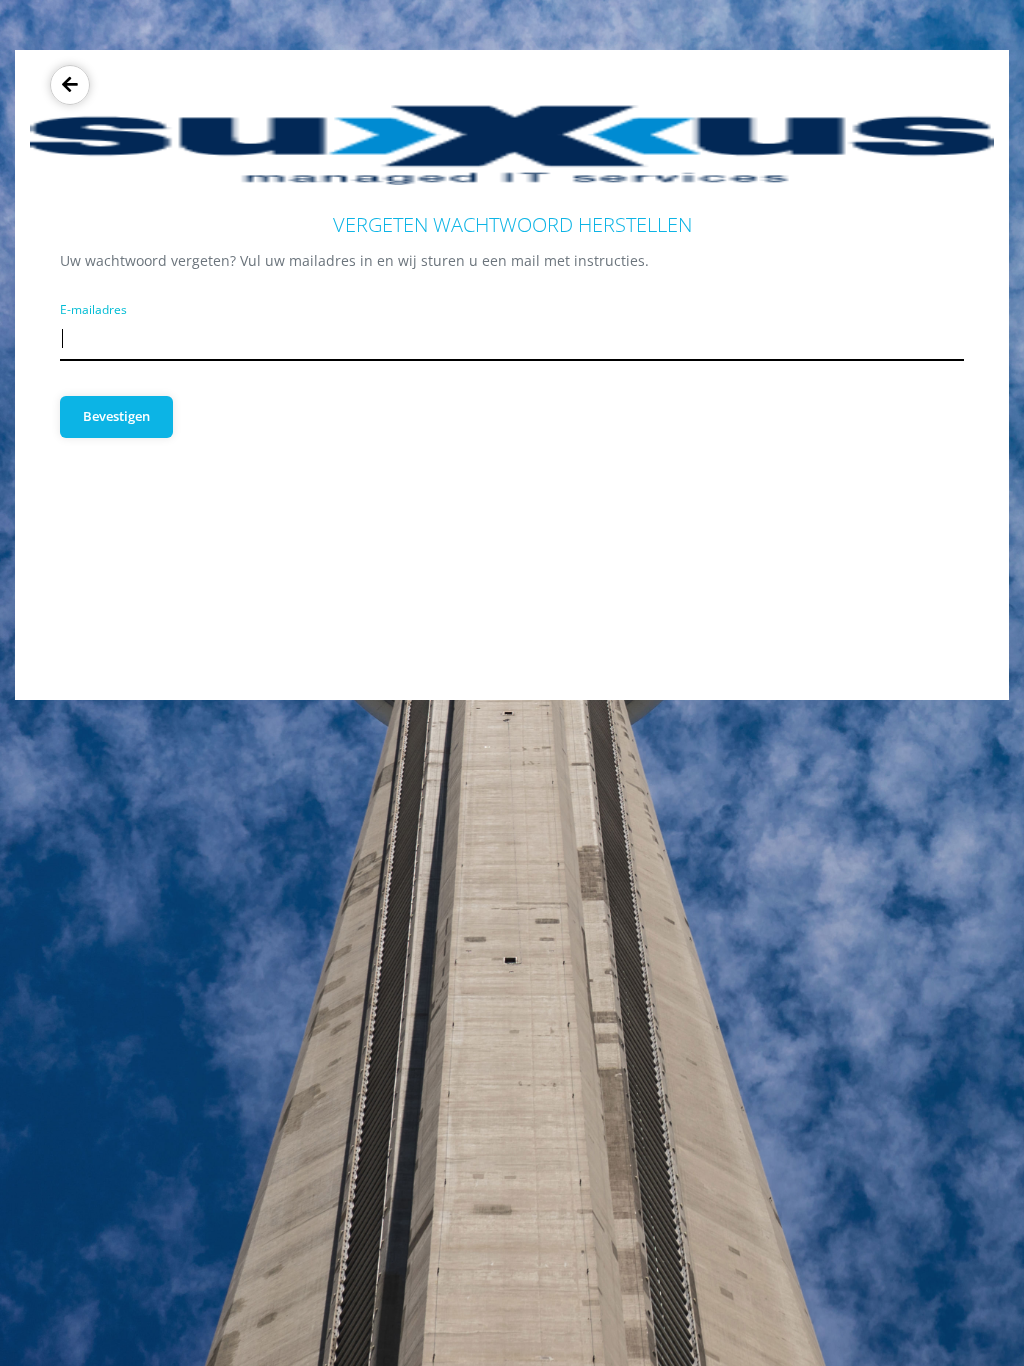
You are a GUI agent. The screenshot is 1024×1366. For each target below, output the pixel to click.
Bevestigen (116, 416)
